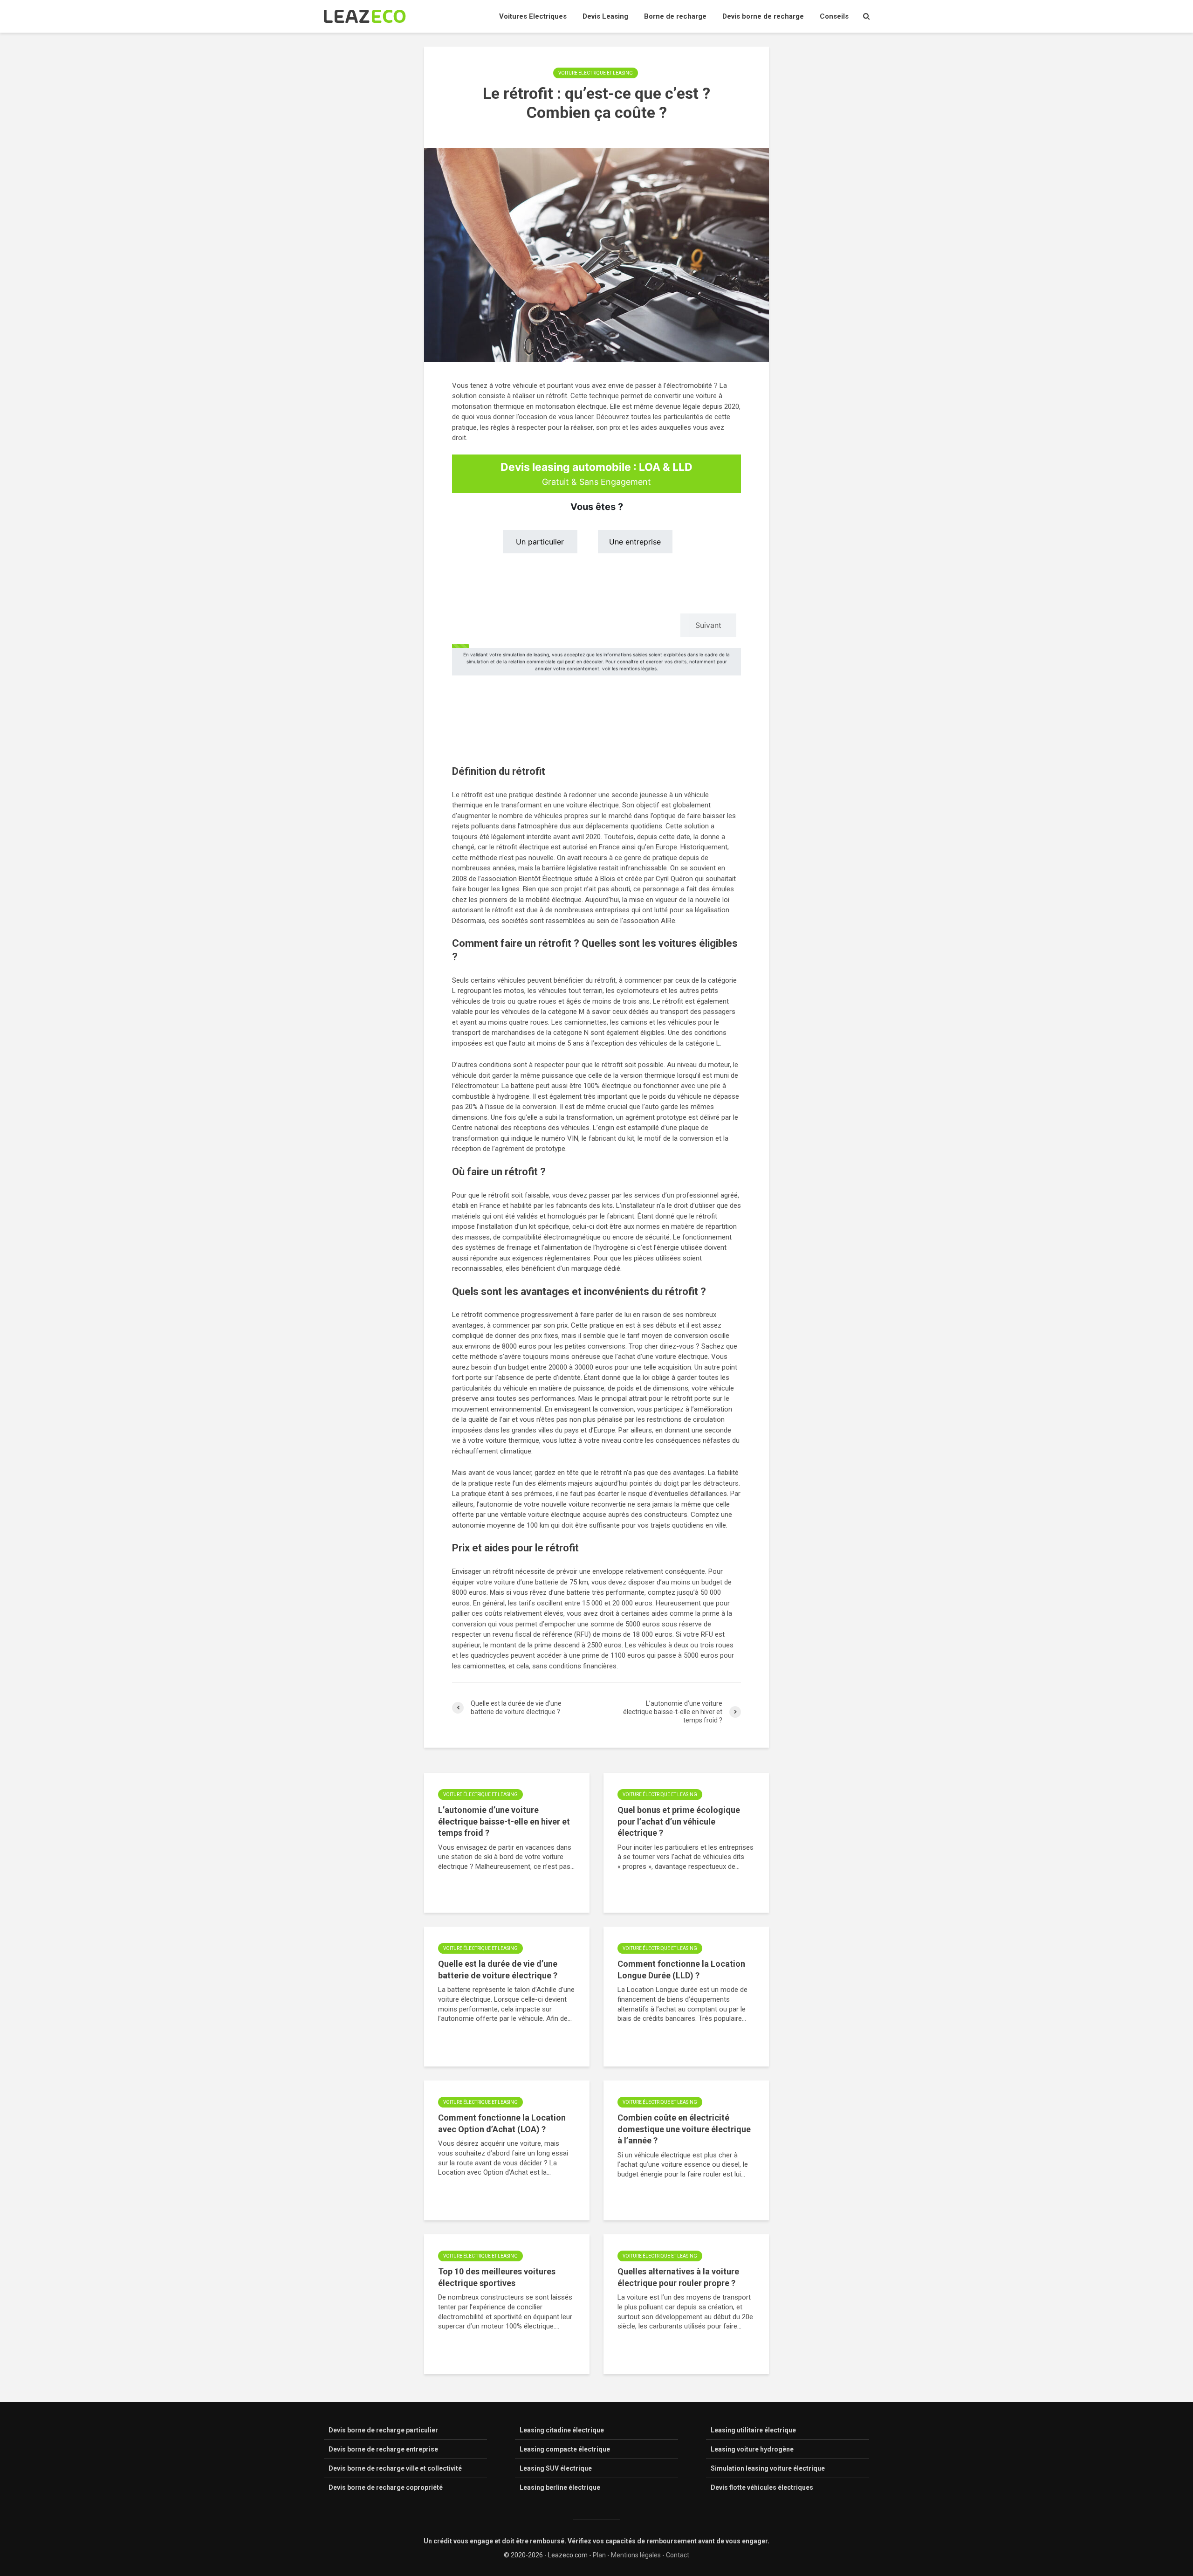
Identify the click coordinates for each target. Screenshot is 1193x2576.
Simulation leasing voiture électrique (768, 2468)
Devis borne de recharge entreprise (383, 2449)
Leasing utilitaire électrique (753, 2430)
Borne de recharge (675, 16)
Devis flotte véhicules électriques (762, 2487)
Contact (678, 2555)
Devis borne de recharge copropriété (386, 2487)
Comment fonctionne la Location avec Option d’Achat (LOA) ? (502, 2123)
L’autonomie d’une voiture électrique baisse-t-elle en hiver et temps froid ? (504, 1821)
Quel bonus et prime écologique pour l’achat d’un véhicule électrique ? (679, 1821)
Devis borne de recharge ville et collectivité (395, 2468)
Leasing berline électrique (560, 2487)
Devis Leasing (605, 16)
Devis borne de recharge (763, 16)
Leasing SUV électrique (556, 2468)
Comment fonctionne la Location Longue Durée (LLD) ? (681, 1970)
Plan (599, 2555)
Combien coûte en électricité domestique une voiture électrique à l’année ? (684, 2129)
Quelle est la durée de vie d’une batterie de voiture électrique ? (498, 1970)
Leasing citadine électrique (562, 2430)
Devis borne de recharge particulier (383, 2430)
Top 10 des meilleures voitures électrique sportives (497, 2277)
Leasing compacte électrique (565, 2449)
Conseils (834, 16)
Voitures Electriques (533, 16)
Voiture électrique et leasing (596, 73)
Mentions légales (636, 2555)
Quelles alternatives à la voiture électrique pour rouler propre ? (678, 2277)
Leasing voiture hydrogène (752, 2449)
